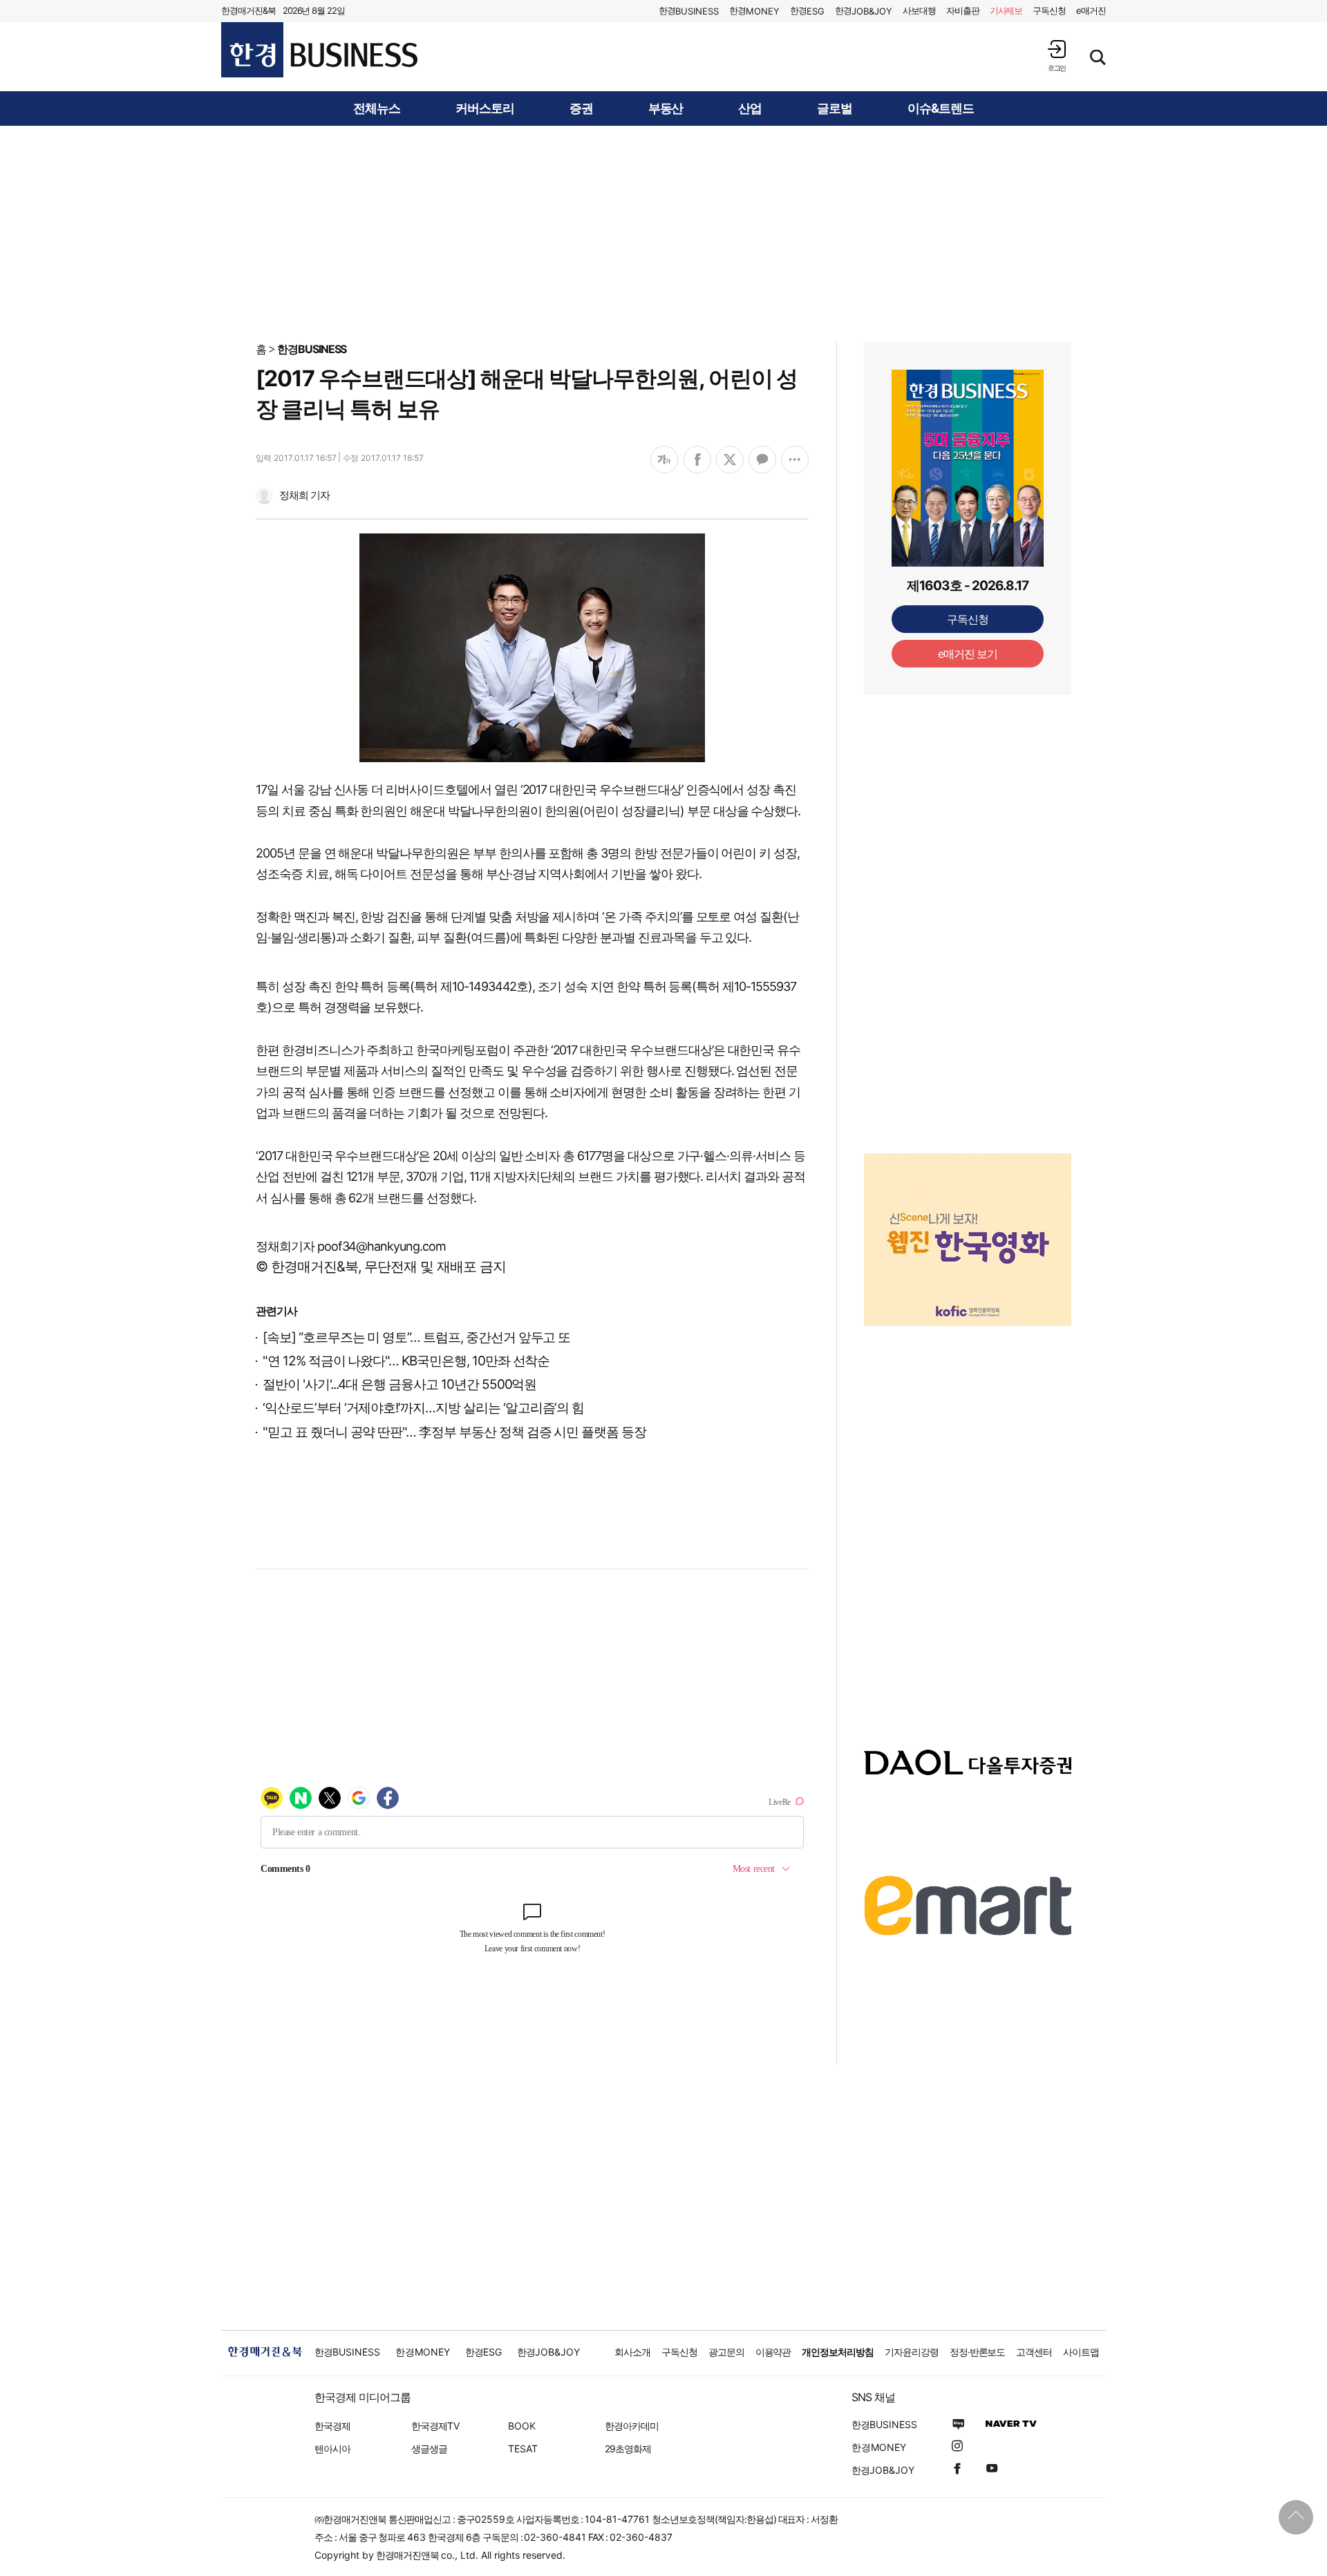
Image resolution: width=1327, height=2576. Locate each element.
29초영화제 (628, 2449)
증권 (581, 108)
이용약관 (773, 2352)
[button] (1057, 56)
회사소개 (632, 2352)
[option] (968, 1209)
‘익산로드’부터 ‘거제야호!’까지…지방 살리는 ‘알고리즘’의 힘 (423, 1408)
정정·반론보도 (978, 2352)
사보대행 (919, 10)
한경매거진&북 (248, 10)
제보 (1006, 10)
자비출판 (963, 10)
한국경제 (332, 2426)
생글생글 (429, 2449)
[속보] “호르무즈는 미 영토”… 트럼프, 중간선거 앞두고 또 (416, 1337)
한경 (689, 11)
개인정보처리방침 (838, 2352)
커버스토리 (485, 108)
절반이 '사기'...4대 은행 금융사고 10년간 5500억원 (399, 1384)
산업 (750, 108)
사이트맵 (1081, 2352)
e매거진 (1091, 10)
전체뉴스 (377, 108)
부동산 (666, 108)
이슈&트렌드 (941, 108)
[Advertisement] (663, 233)
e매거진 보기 (968, 654)
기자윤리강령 (912, 2352)
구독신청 (1049, 10)
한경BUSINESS (312, 349)
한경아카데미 (632, 2426)
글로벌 (835, 108)
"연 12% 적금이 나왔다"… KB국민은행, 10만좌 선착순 (406, 1361)
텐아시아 (332, 2449)
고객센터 (1034, 2352)
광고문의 (726, 2352)
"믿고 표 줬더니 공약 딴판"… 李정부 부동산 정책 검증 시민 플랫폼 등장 (454, 1432)
